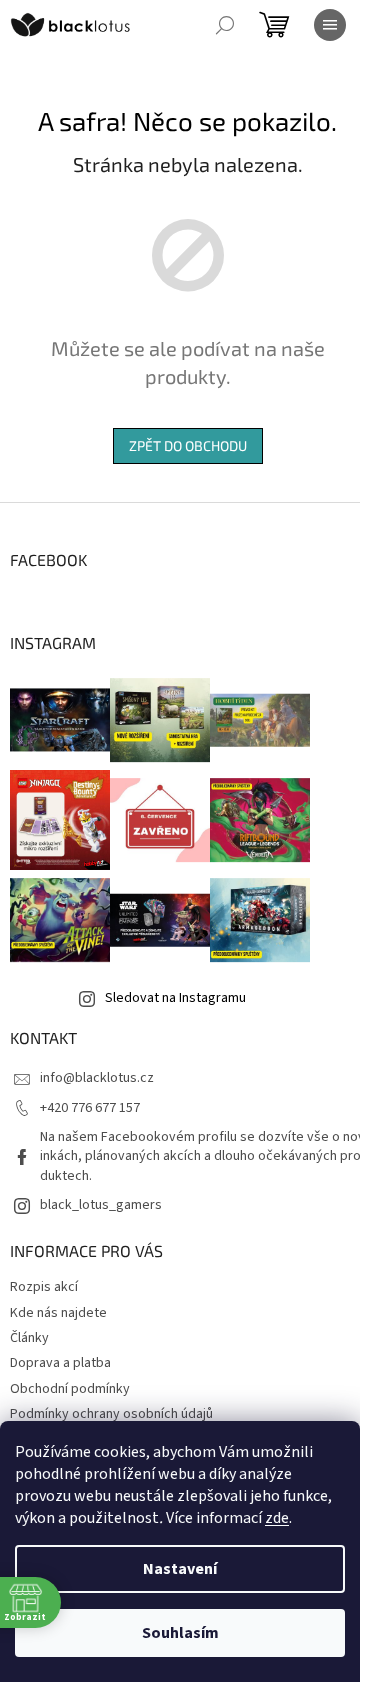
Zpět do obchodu (188, 445)
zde (277, 1518)
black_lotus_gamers (101, 1205)
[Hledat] (225, 25)
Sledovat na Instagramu (175, 998)
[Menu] (330, 25)
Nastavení (180, 1569)
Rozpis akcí (44, 1287)
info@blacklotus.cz (97, 1078)
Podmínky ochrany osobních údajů (111, 1414)
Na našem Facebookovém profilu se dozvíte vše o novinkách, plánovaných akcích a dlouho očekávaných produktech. (202, 1156)
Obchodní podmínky (70, 1389)
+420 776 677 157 (90, 1108)
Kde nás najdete (58, 1313)
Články (29, 1338)
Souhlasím (180, 1633)
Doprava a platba (60, 1363)
